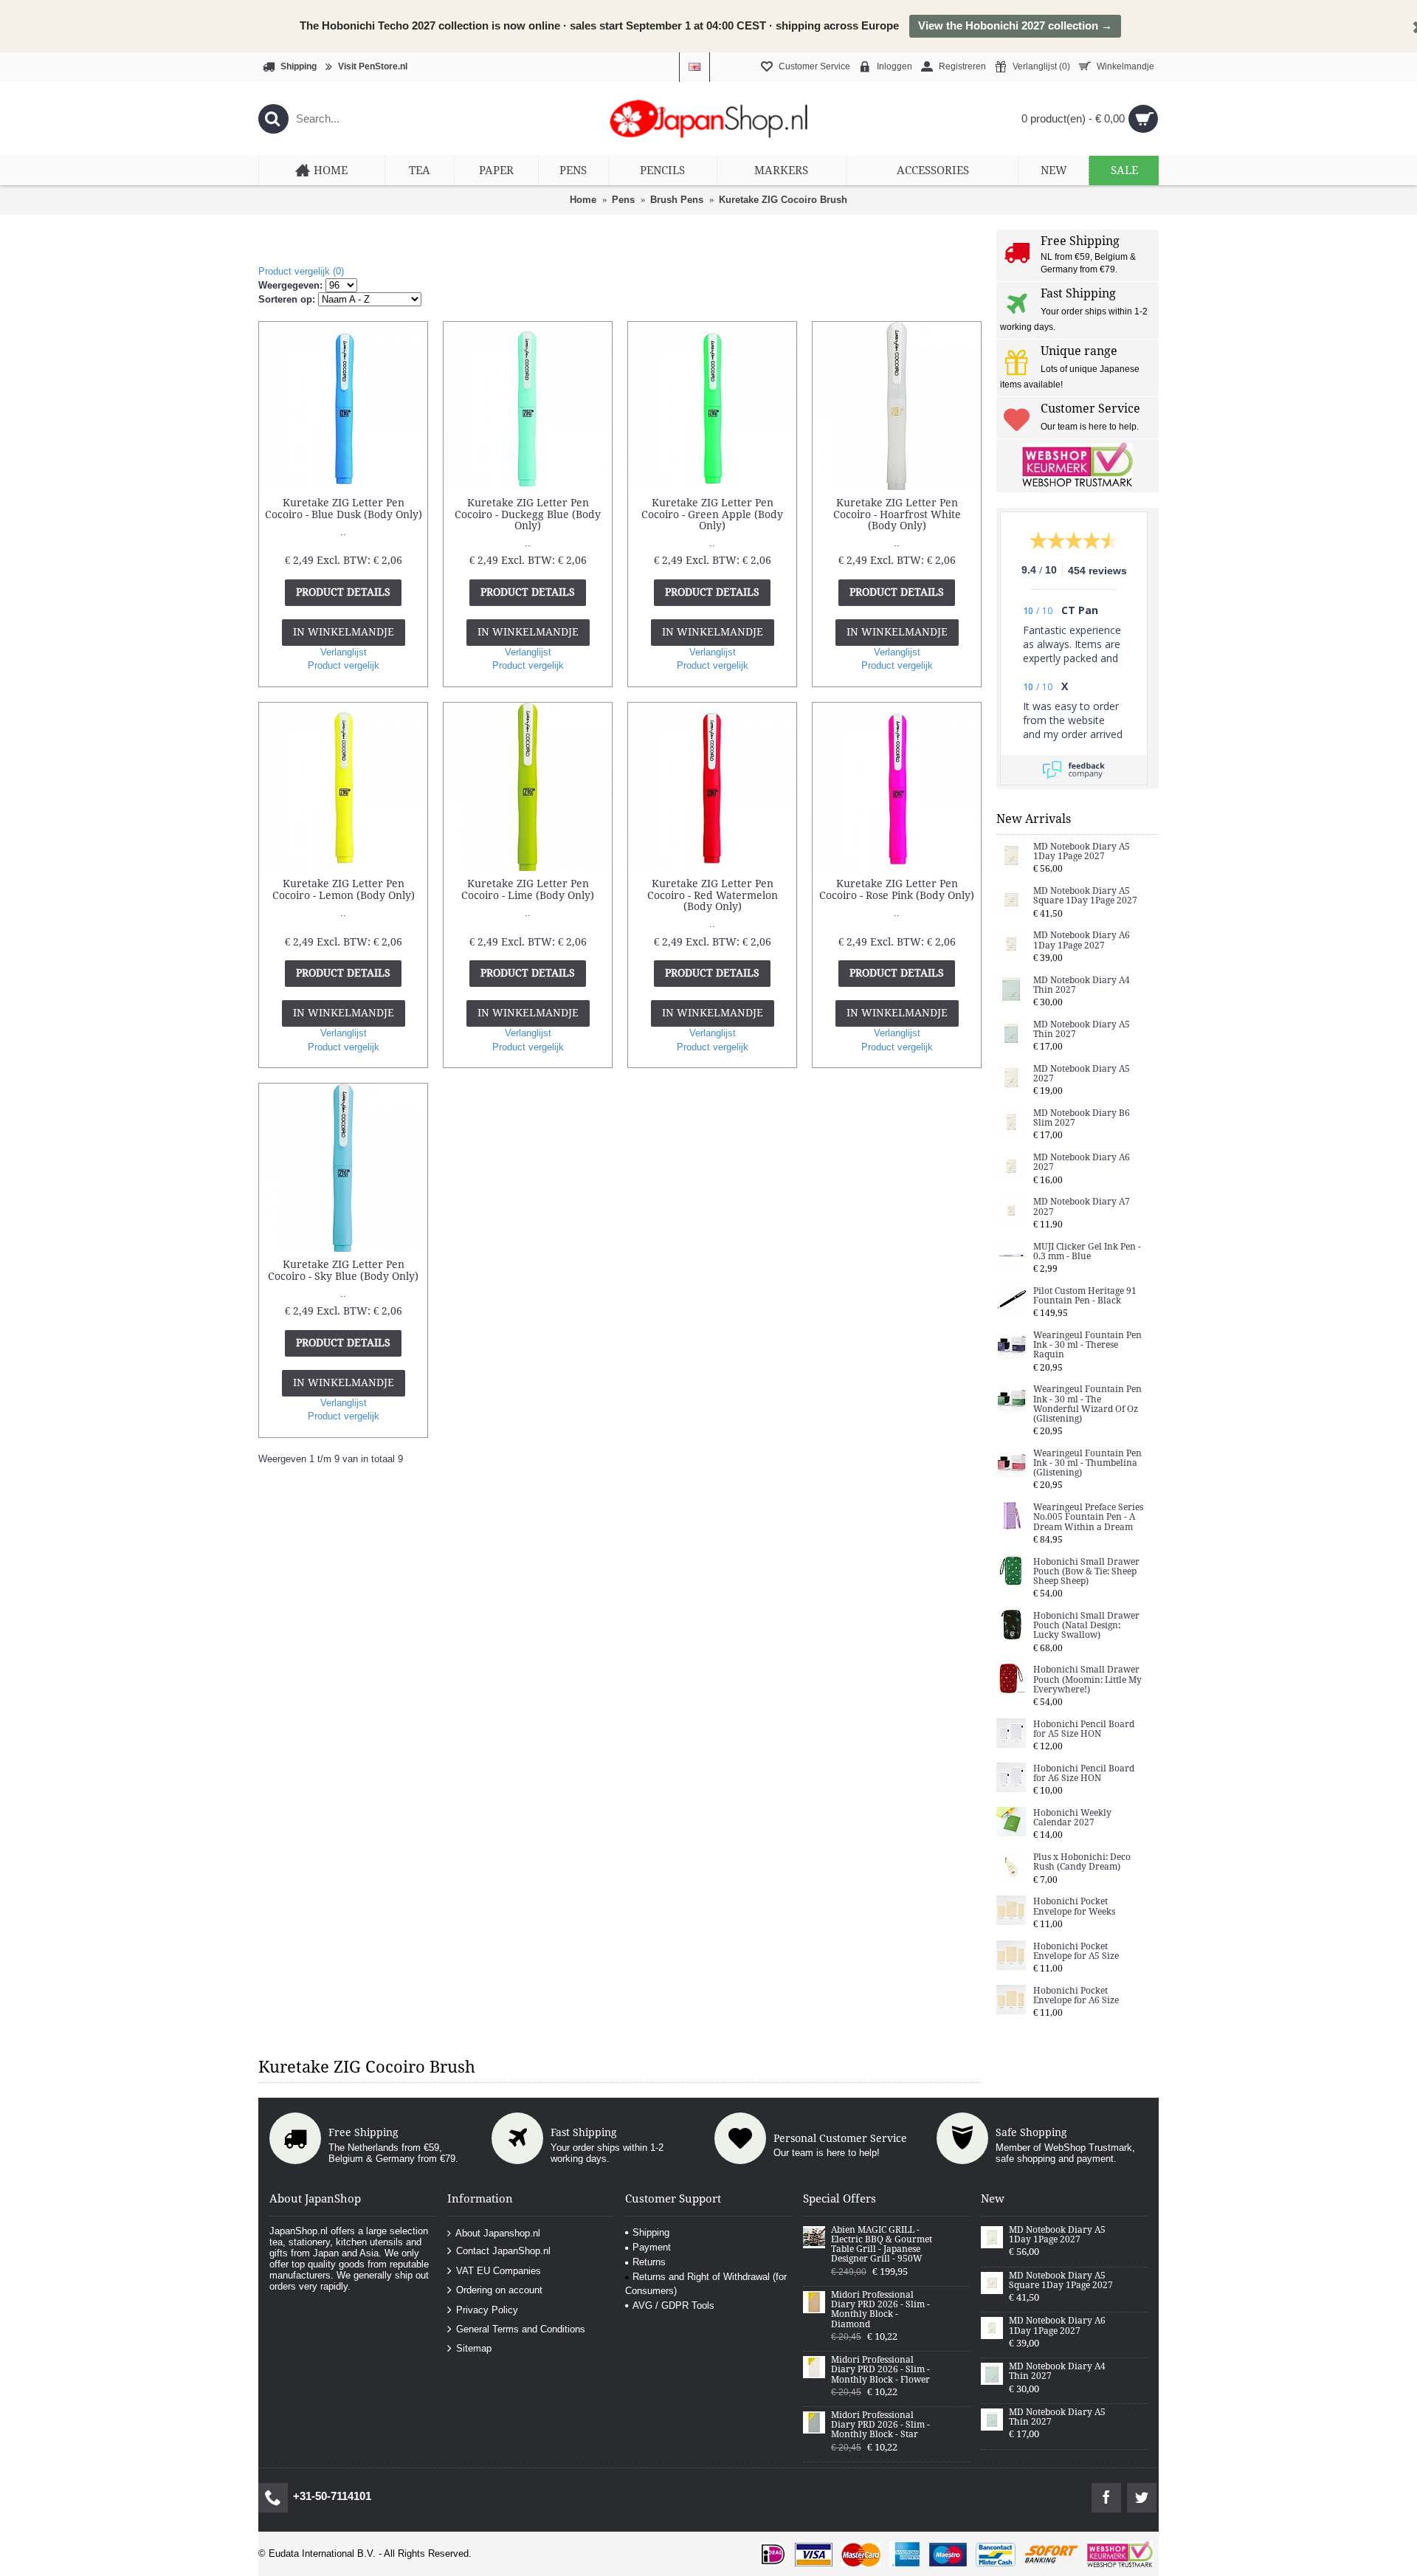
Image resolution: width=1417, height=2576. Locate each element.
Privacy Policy (487, 2309)
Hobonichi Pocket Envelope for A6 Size (1076, 1996)
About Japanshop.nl (498, 2233)
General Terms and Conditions (521, 2329)
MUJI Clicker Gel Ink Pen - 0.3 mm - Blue (1087, 1252)
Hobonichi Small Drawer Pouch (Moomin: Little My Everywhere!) (1087, 1680)
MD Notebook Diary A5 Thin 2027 (1082, 1030)
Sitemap (474, 2348)
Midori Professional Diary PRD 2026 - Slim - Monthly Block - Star (880, 2425)
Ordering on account (499, 2290)
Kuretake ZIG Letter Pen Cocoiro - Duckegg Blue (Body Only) (528, 514)
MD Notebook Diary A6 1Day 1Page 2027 (1082, 940)
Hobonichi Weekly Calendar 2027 (1072, 1818)
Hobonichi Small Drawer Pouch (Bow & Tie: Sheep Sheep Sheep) (1086, 1572)
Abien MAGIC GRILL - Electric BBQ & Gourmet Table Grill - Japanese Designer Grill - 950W (882, 2245)
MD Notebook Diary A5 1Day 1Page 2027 (1082, 852)
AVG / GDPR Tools (673, 2305)
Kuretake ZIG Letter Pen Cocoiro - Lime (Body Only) (528, 889)
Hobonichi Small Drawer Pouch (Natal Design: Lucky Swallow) (1086, 1626)
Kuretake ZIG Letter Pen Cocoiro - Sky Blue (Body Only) (343, 1270)
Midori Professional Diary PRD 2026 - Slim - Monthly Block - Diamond (880, 2310)
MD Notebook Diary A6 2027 (1082, 1163)
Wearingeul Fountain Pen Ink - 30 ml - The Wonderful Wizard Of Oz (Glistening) (1087, 1404)
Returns (649, 2262)
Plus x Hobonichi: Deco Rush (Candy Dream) (1082, 1862)
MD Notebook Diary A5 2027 (1082, 1074)
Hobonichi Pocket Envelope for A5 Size (1076, 1952)
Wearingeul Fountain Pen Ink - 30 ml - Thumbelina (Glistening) (1087, 1463)
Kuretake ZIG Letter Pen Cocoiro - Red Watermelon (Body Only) (713, 895)
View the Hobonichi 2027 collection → (1015, 25)
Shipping (651, 2232)
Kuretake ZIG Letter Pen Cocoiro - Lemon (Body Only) (344, 889)
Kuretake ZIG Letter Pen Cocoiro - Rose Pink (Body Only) (897, 889)
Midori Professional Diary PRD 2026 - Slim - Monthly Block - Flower (880, 2370)
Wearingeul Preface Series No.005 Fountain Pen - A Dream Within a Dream (1088, 1517)
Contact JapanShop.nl (503, 2251)
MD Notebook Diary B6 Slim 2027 (1082, 1118)
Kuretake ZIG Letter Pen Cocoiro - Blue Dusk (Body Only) (344, 508)
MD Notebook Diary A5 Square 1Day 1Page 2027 (1085, 896)
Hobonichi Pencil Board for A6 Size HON (1084, 1774)
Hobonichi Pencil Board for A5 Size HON (1084, 1729)
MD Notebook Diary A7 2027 (1082, 1207)
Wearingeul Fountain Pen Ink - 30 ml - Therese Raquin (1087, 1345)
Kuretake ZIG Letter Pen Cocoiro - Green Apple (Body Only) (712, 514)
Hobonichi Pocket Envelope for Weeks (1074, 1907)
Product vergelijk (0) (301, 271)
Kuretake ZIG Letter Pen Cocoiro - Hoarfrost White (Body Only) (897, 514)
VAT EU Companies (499, 2271)
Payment (652, 2247)
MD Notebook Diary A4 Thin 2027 (1082, 985)
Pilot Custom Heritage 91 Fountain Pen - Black (1085, 1296)
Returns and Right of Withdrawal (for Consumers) (706, 2283)
